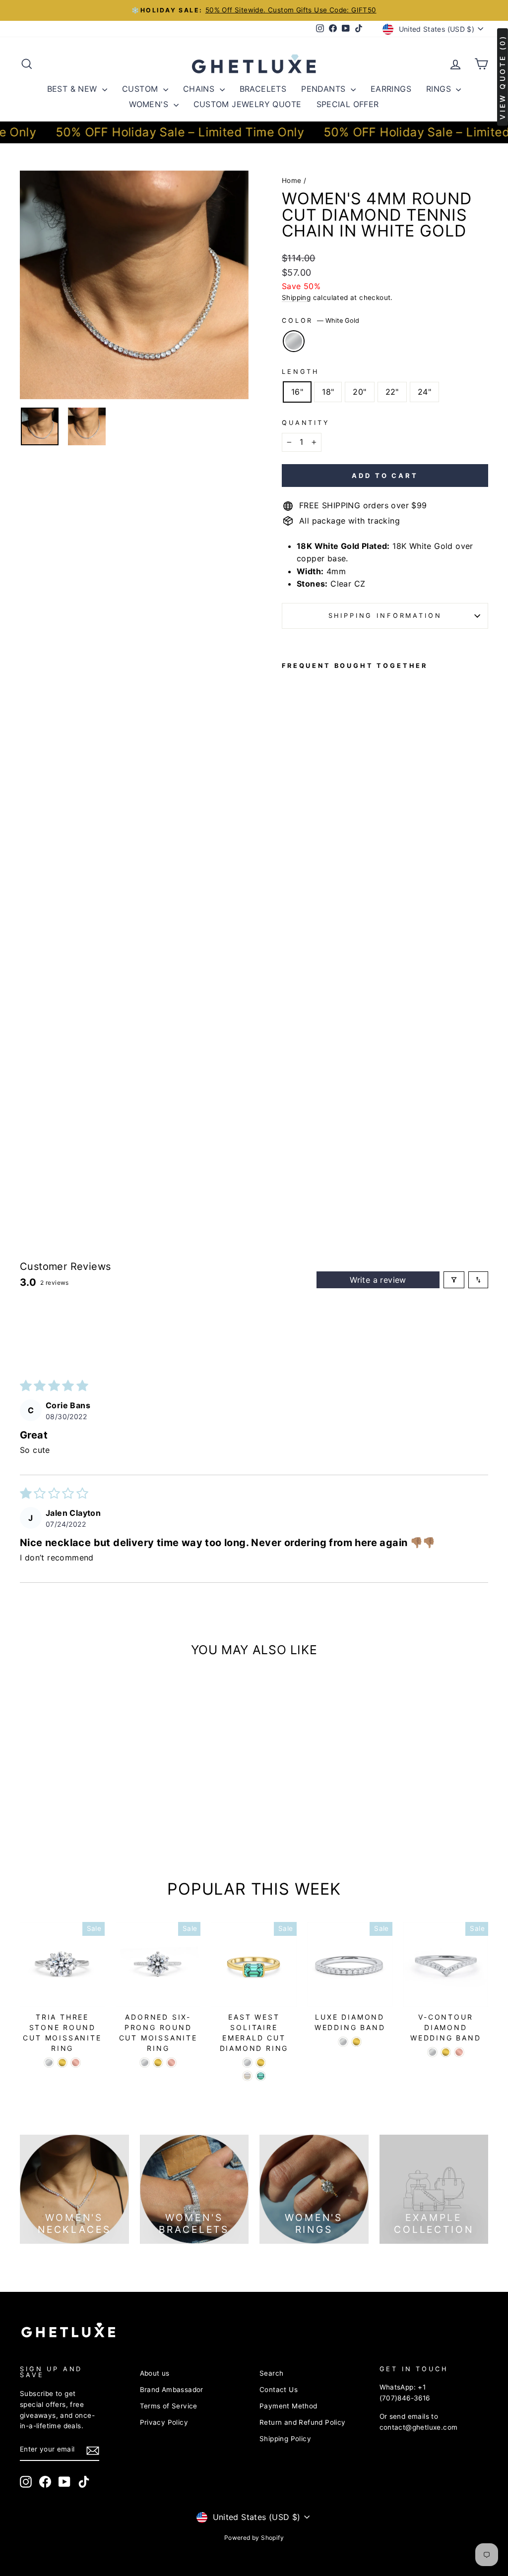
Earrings (391, 89)
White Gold (294, 341)
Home (292, 180)
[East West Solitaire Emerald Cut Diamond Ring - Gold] (261, 2063)
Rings (440, 89)
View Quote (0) (502, 77)
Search (271, 2373)
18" (328, 392)
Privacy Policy (164, 2422)
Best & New (73, 89)
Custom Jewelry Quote (248, 104)
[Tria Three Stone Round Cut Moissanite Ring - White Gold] (49, 2063)
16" (297, 392)
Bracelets (263, 89)
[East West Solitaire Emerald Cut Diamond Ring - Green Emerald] (261, 2076)
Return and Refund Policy (303, 2422)
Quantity (306, 423)
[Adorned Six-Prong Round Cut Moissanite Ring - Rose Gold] (171, 2063)
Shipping (296, 298)
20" (359, 392)
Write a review (378, 1280)
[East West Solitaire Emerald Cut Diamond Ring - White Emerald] (247, 2076)
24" (424, 392)
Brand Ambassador (172, 2390)
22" (392, 392)
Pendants (325, 89)
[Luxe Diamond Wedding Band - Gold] (356, 2042)
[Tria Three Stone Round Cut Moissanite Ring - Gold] (62, 2063)
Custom (141, 89)
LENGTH (300, 372)
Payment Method (288, 2406)
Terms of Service (169, 2406)
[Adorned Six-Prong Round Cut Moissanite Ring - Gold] (158, 2063)
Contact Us (279, 2390)
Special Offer (348, 104)
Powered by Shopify (254, 2538)
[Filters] (454, 1280)
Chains (200, 89)
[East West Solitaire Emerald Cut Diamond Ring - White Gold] (247, 2063)
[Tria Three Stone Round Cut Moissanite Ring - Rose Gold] (76, 2063)
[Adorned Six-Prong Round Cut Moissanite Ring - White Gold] (145, 2063)
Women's (150, 104)
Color (320, 321)
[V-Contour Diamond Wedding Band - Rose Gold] (459, 2052)
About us (155, 2373)
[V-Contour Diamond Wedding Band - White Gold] (432, 2052)
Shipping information (385, 616)
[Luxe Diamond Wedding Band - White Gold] (343, 2042)
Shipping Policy (285, 2439)
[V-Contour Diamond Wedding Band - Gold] (446, 2052)
